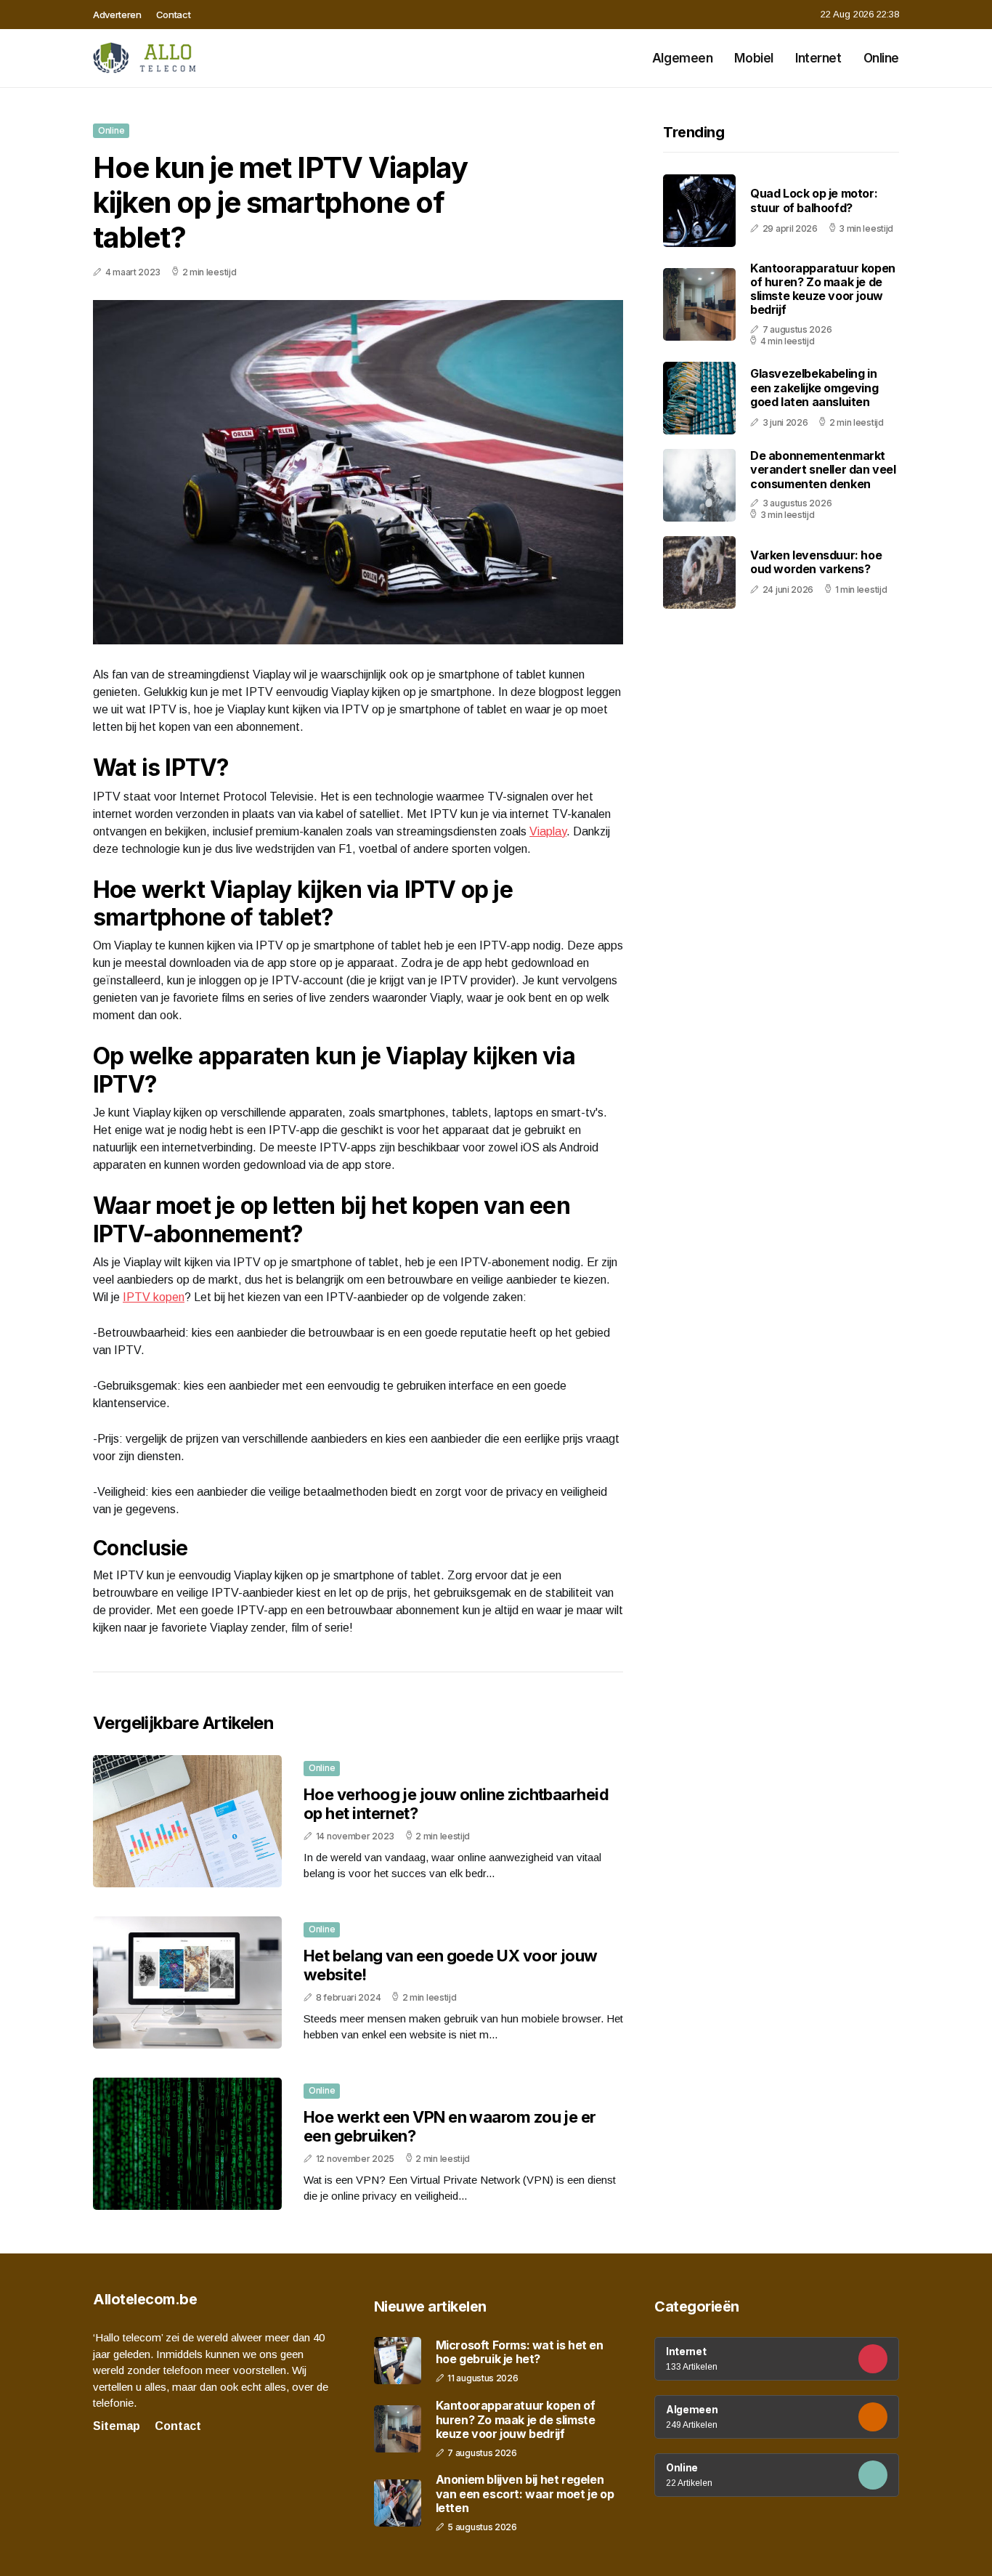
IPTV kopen (154, 1297)
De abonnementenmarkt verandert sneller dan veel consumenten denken (823, 469)
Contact (174, 15)
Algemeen (683, 58)
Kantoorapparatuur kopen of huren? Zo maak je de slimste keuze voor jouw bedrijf (823, 289)
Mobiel (753, 58)
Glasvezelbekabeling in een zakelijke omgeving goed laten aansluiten (814, 388)
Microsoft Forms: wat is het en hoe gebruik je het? (520, 2352)
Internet (818, 58)
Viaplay (548, 831)
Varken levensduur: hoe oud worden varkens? (816, 562)
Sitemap (117, 2426)
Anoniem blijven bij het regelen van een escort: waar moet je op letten (525, 2494)
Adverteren (117, 15)
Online (881, 58)
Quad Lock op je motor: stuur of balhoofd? (814, 201)
